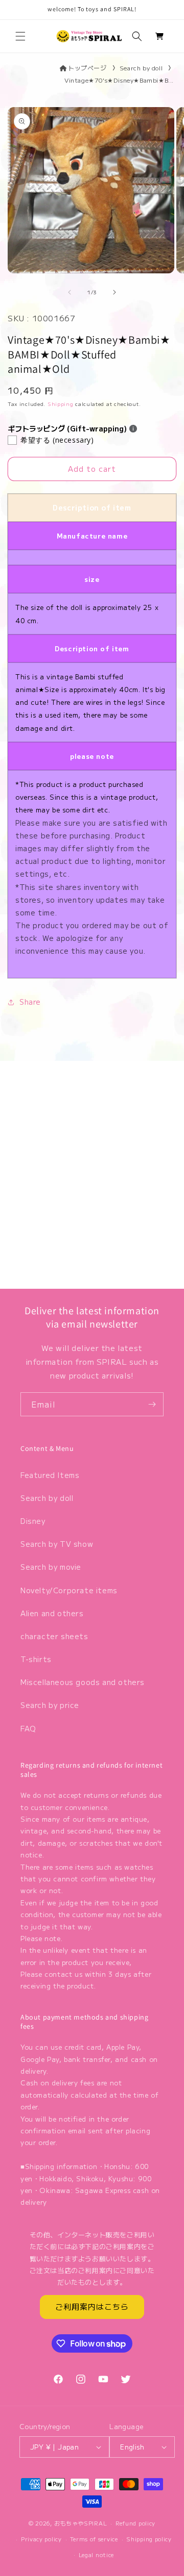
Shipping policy (149, 2539)
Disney (33, 1521)
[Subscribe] (152, 1404)
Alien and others (52, 1613)
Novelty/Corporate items (69, 1590)
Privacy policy (41, 2539)
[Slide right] (114, 292)
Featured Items (50, 1475)
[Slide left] (70, 292)
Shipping (61, 404)
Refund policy (135, 2523)
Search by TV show (57, 1544)
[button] (20, 36)
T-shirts (36, 1659)
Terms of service (94, 2539)
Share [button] (30, 1002)
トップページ (87, 68)
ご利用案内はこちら (92, 2306)
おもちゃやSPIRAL (81, 2523)
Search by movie (51, 1567)
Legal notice (96, 2555)
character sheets (54, 1636)
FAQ (28, 1728)
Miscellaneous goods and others (83, 1682)
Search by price (50, 1705)
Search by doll (141, 68)
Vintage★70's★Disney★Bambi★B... (119, 80)
